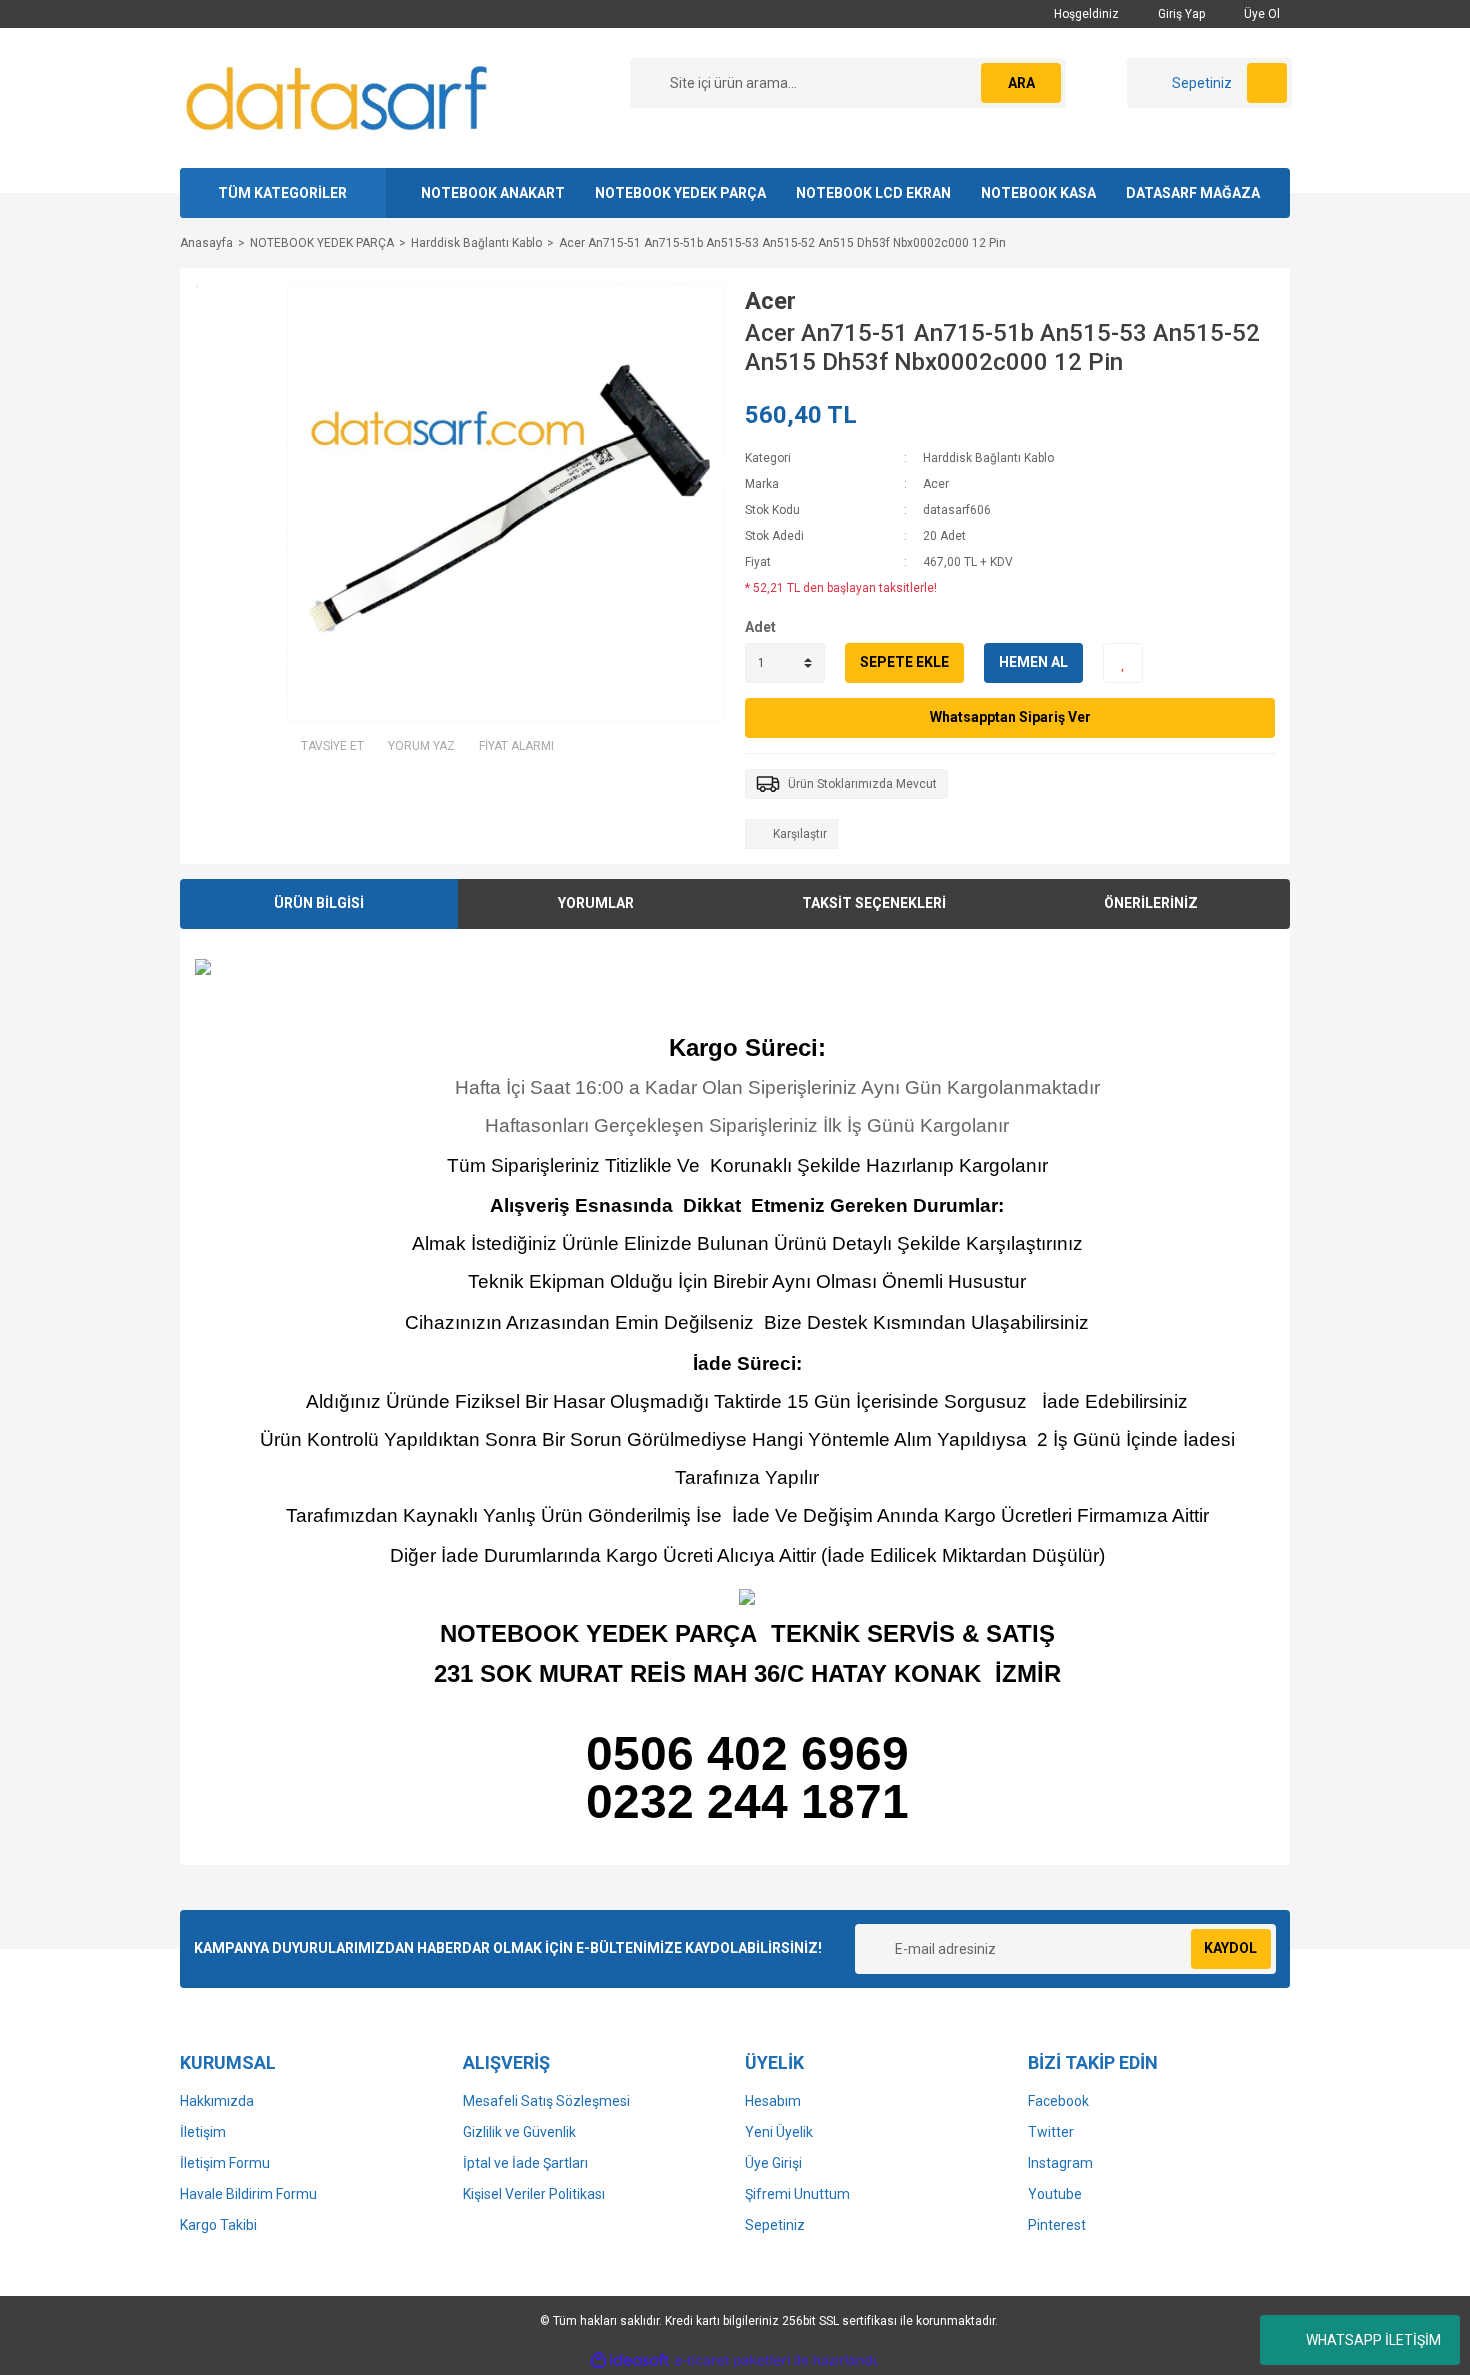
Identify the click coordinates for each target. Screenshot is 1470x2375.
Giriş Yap (1180, 14)
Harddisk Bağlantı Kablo (988, 458)
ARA (1021, 83)
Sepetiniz (775, 2225)
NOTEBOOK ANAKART (493, 193)
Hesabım (773, 2101)
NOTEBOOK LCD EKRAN (873, 193)
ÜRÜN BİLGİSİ (319, 903)
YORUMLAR (596, 903)
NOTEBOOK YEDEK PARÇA (680, 193)
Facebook (1058, 2101)
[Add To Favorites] (1123, 663)
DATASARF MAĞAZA (1193, 193)
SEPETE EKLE (904, 662)
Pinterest (1057, 2225)
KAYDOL (1230, 1948)
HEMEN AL (1033, 662)
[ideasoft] (630, 2360)
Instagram (1060, 2163)
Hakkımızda (217, 2101)
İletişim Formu (225, 2163)
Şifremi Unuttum (797, 2194)
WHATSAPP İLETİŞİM (1373, 2340)
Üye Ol (1260, 14)
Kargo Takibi (218, 2225)
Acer (770, 301)
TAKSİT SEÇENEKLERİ (874, 903)
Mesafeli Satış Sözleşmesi (546, 2101)
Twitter (1051, 2132)
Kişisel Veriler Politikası (534, 2194)
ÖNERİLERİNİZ (1151, 903)
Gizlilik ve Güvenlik (519, 2132)
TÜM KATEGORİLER (282, 193)
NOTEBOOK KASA (1038, 193)
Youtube (1055, 2194)
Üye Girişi (773, 2163)
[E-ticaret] (732, 2360)
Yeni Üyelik (779, 2132)
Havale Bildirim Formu (248, 2194)
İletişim (203, 2132)
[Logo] (338, 97)
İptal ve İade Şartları (525, 2163)
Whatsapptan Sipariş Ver (1010, 717)
